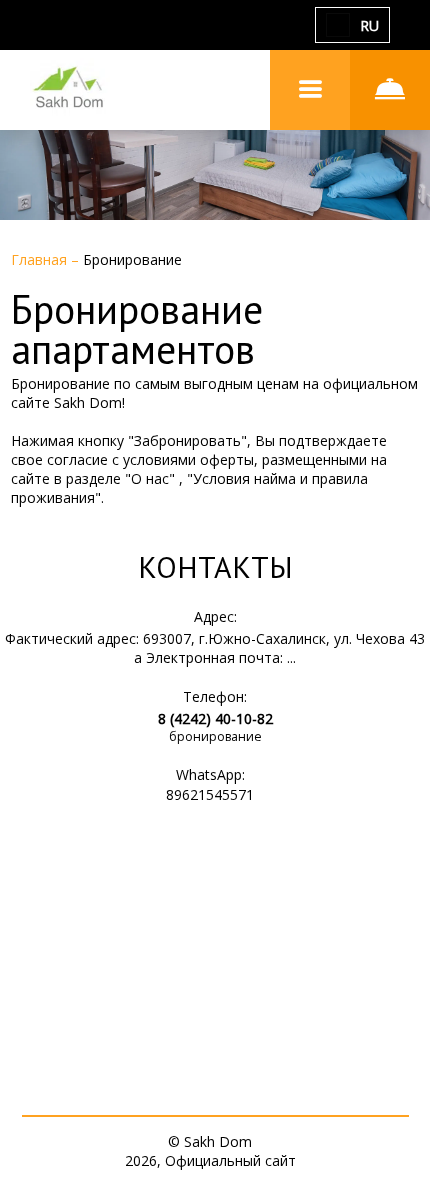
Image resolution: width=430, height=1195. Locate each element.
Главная (41, 259)
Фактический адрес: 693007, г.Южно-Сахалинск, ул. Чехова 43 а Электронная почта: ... (215, 648)
